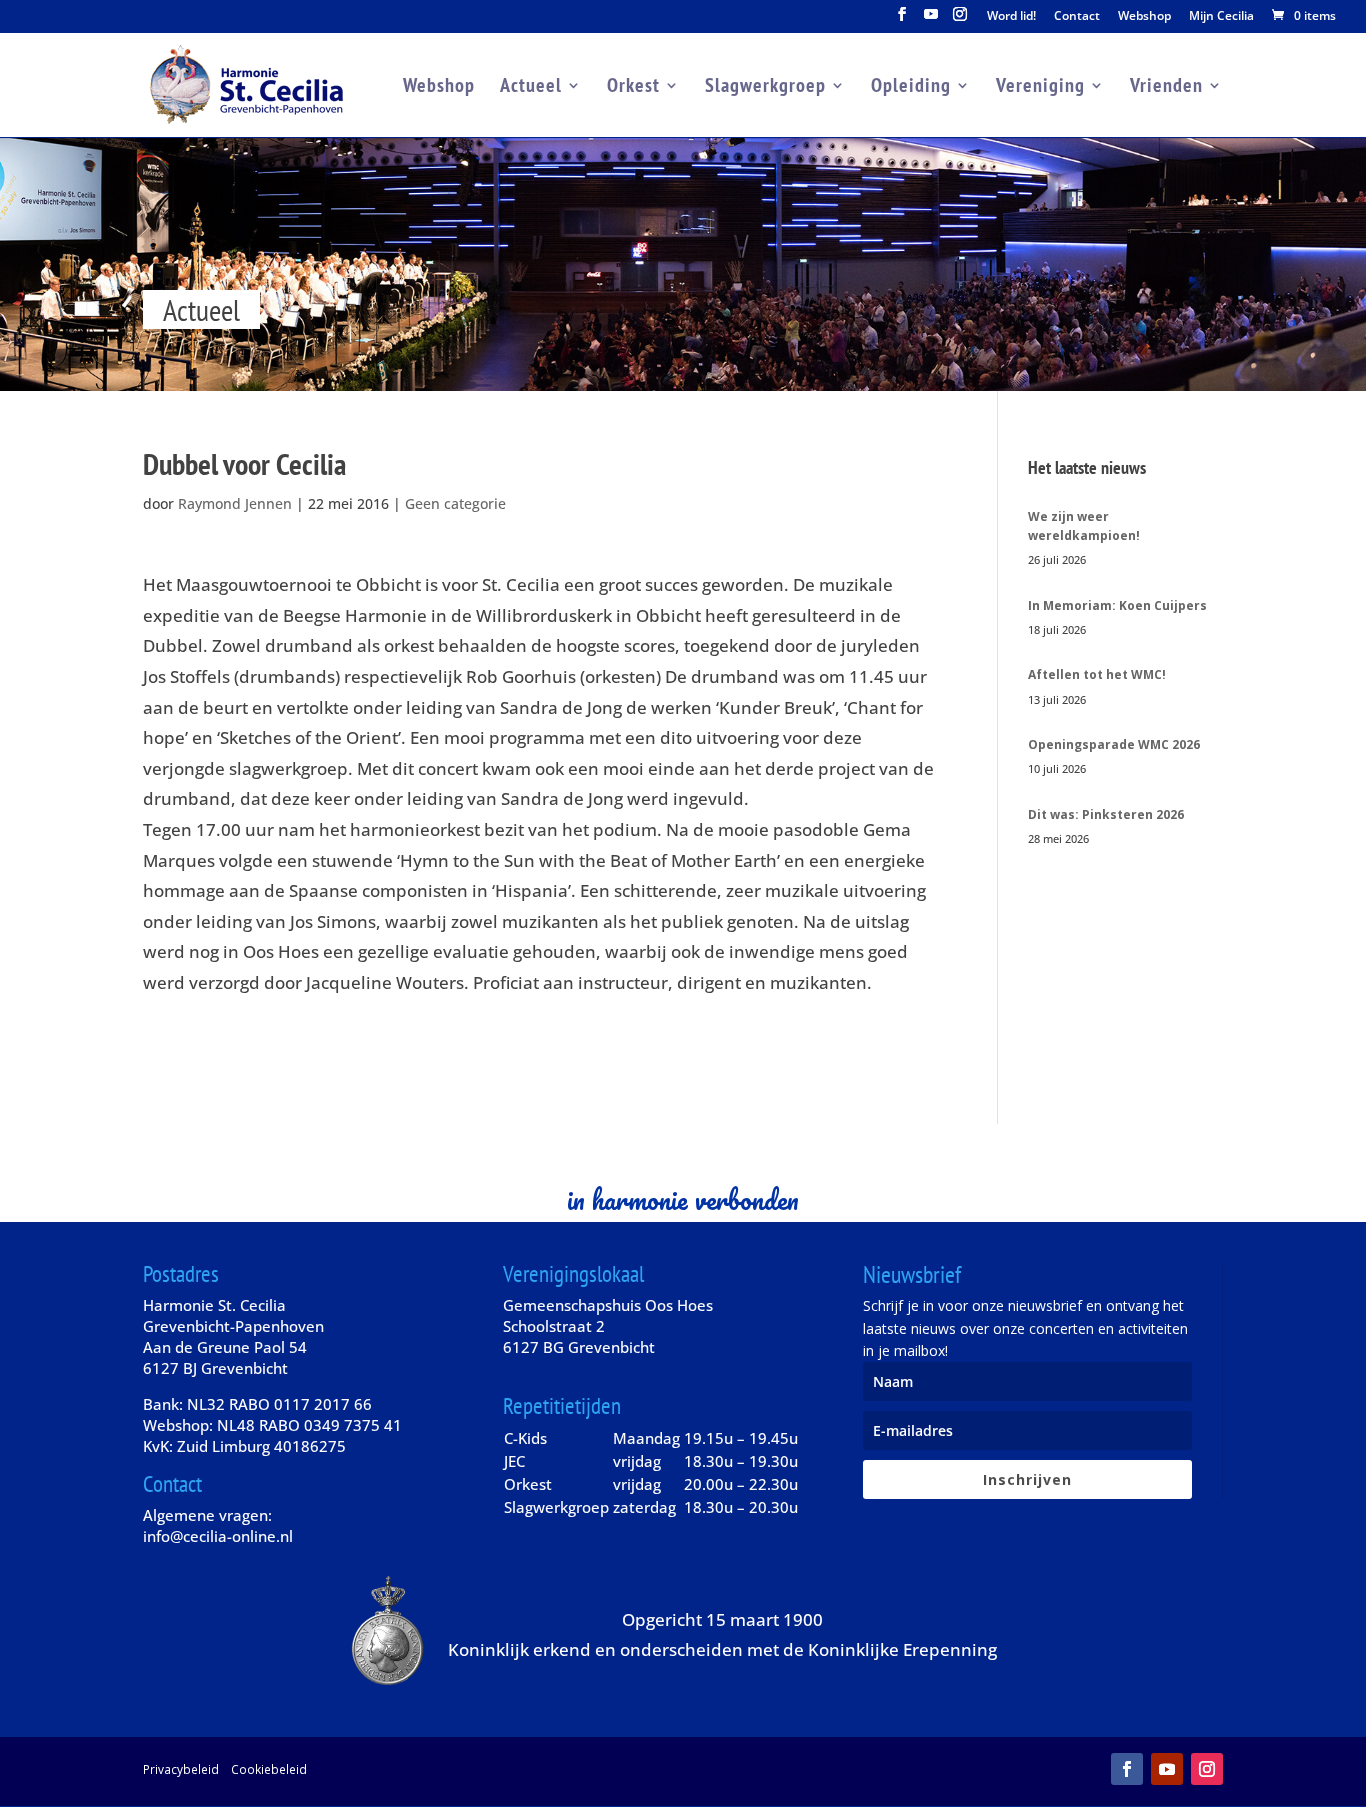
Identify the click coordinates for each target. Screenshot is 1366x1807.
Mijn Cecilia (1221, 17)
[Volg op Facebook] (1127, 1769)
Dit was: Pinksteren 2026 (1106, 814)
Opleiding (911, 88)
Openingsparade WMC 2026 (1114, 744)
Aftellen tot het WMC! (1097, 674)
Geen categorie (455, 503)
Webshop (1144, 17)
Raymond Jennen (235, 503)
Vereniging (1040, 88)
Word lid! (1011, 17)
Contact (1077, 17)
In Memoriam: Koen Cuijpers (1117, 605)
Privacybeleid (181, 1769)
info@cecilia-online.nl (218, 1536)
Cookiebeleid (269, 1769)
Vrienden (1166, 88)
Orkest (633, 88)
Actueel (531, 88)
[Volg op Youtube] (1167, 1769)
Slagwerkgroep (765, 88)
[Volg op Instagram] (1207, 1769)
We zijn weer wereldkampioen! (1084, 526)
